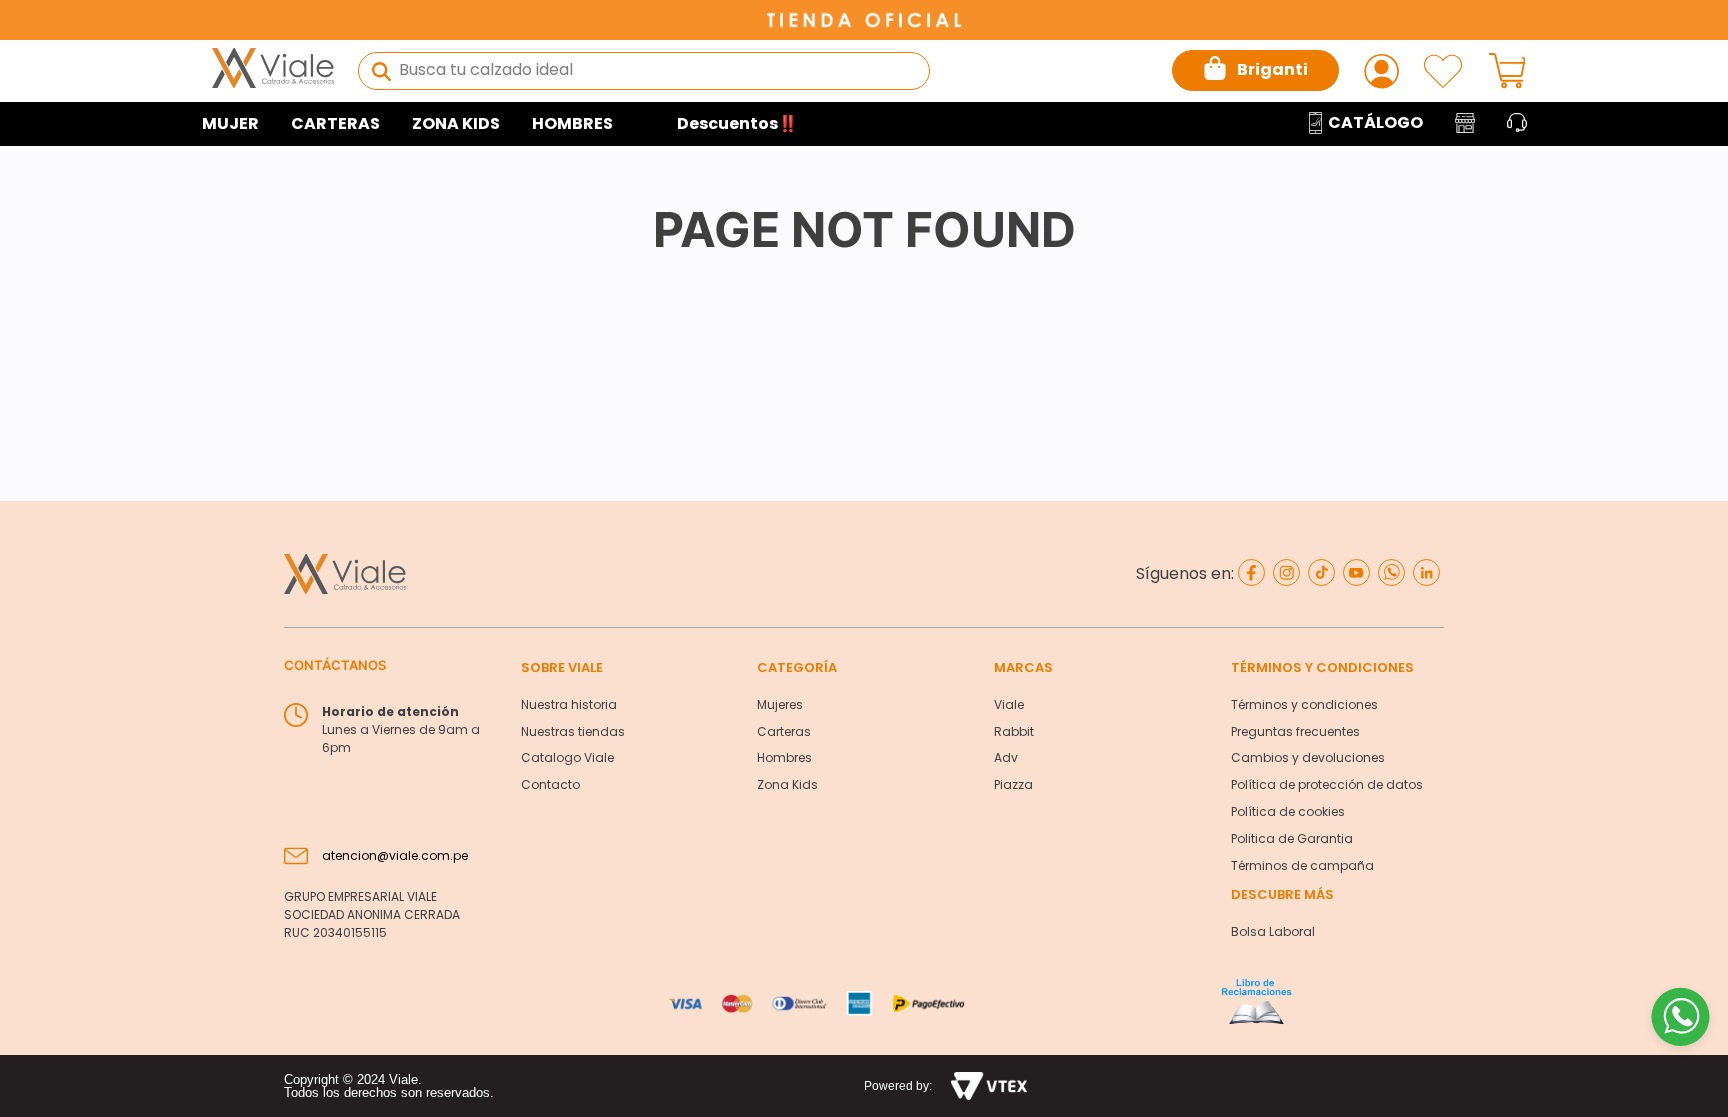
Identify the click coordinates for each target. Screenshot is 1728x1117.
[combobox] (644, 71)
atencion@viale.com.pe (395, 855)
